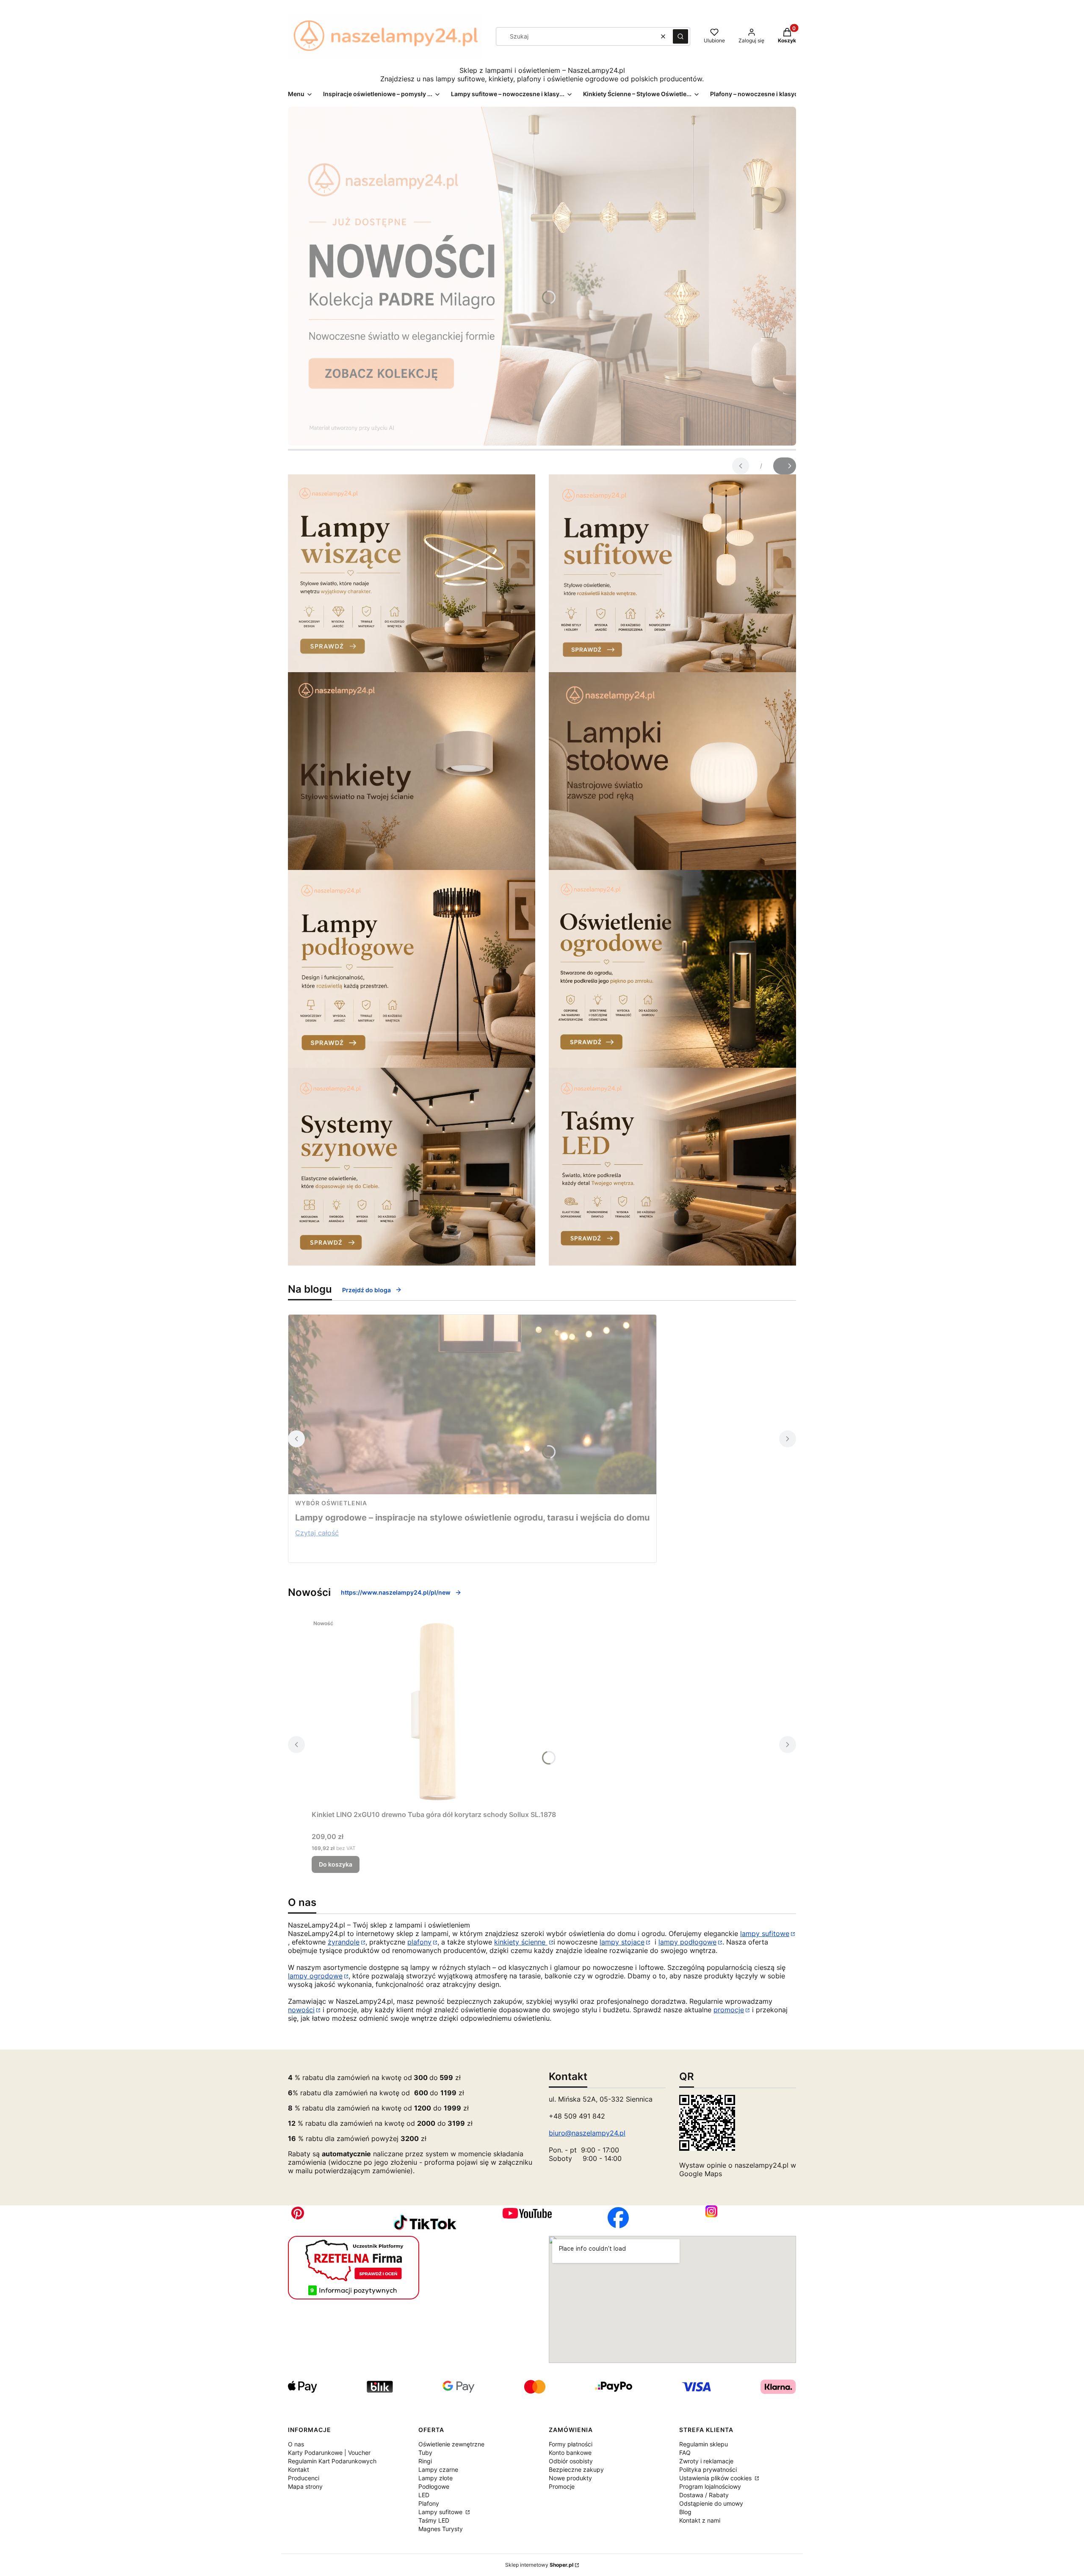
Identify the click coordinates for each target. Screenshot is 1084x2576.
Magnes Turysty (441, 2529)
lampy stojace (622, 1942)
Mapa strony (305, 2486)
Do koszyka (336, 1864)
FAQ (685, 2453)
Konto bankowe (570, 2453)
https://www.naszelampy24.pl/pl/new (396, 1592)
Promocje (562, 2486)
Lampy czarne (438, 2469)
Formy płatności (571, 2444)
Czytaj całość (317, 1533)
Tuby (425, 2453)
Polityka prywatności (708, 2469)
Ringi (425, 2461)
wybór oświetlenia (331, 1503)
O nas (296, 2444)
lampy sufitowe (765, 1933)
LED (424, 2495)
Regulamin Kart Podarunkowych (332, 2461)
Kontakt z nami (700, 2520)
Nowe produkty (570, 2478)
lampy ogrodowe (315, 1976)
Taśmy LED (434, 2520)
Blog (685, 2512)
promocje (729, 2010)
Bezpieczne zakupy (576, 2469)
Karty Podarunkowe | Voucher (329, 2453)
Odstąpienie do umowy (711, 2503)
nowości (301, 2010)
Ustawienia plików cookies (716, 2478)
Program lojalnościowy (710, 2486)
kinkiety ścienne (521, 1942)
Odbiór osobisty (571, 2461)
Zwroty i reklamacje (706, 2461)
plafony (419, 1942)
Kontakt (299, 2469)
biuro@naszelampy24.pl (587, 2133)
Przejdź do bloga (366, 1290)
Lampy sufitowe (441, 2512)
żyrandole (344, 1942)
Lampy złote (436, 2478)
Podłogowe (434, 2486)
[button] (680, 36)
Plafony (429, 2503)
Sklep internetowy (539, 2565)
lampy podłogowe (687, 1942)
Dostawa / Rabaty (704, 2495)
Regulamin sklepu (704, 2444)
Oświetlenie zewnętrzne (451, 2444)
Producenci (304, 2478)
